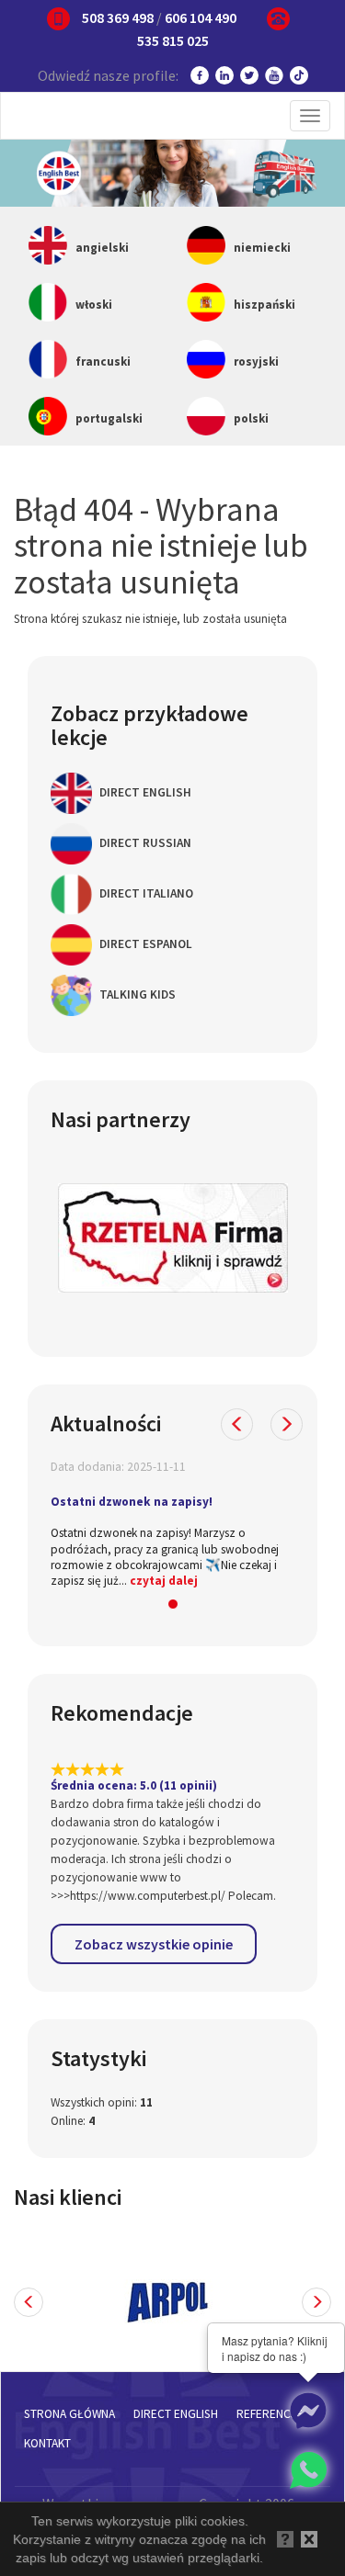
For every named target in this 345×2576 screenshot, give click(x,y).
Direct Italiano (145, 893)
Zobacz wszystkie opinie (154, 1944)
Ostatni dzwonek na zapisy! (132, 1502)
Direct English (144, 792)
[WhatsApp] (308, 2470)
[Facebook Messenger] (308, 2411)
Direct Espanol (144, 944)
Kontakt (47, 2443)
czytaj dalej (164, 1581)
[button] (237, 1424)
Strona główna (69, 2414)
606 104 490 (201, 17)
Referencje (270, 2414)
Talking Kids (136, 994)
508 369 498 (118, 17)
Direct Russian (144, 843)
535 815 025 (173, 40)
